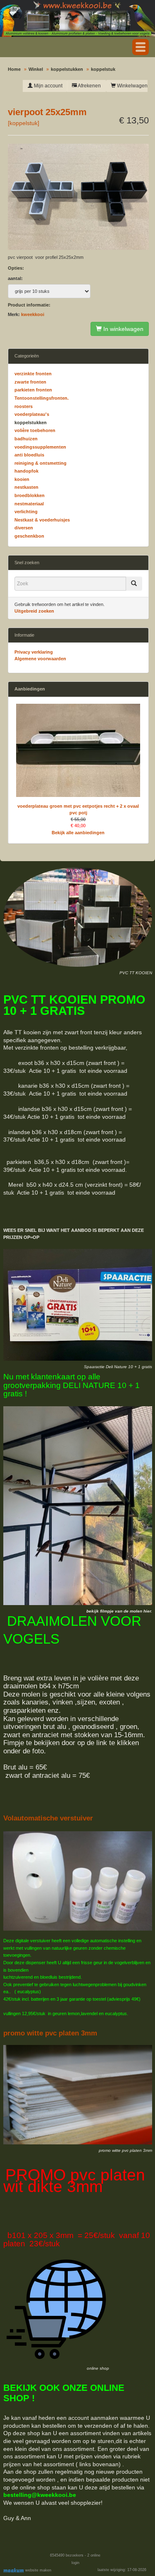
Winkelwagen (132, 86)
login (75, 2563)
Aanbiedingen (30, 689)
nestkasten (26, 487)
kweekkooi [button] (33, 314)
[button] (141, 47)
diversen (24, 528)
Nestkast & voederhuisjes (42, 520)
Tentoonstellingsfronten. (42, 398)
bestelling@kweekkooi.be (40, 2495)
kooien (22, 479)
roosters (24, 406)
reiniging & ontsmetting (41, 463)
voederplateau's (32, 414)
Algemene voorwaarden (40, 659)
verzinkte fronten (33, 374)
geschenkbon (29, 536)
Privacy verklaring (34, 652)
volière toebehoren (35, 430)
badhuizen (26, 439)
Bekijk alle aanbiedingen (78, 833)
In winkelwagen (123, 329)
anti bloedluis (29, 455)
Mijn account (48, 86)
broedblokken (30, 495)
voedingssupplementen (40, 447)
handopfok (26, 471)
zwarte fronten (30, 382)
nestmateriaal (29, 504)
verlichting (26, 512)
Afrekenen (89, 86)
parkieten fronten (33, 390)
